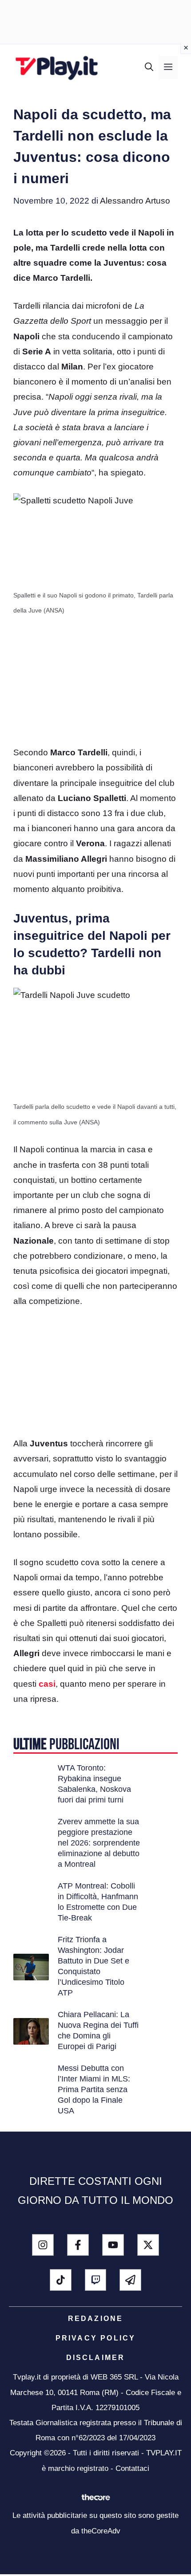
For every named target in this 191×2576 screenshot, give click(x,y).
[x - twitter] (148, 2245)
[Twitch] (96, 2280)
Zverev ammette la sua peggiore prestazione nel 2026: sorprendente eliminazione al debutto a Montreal (99, 1843)
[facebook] (78, 2245)
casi (47, 1684)
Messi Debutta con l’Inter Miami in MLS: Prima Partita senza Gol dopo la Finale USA (94, 2089)
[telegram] (130, 2280)
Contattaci (132, 2468)
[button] (149, 67)
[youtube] (113, 2245)
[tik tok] (61, 2280)
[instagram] (43, 2245)
